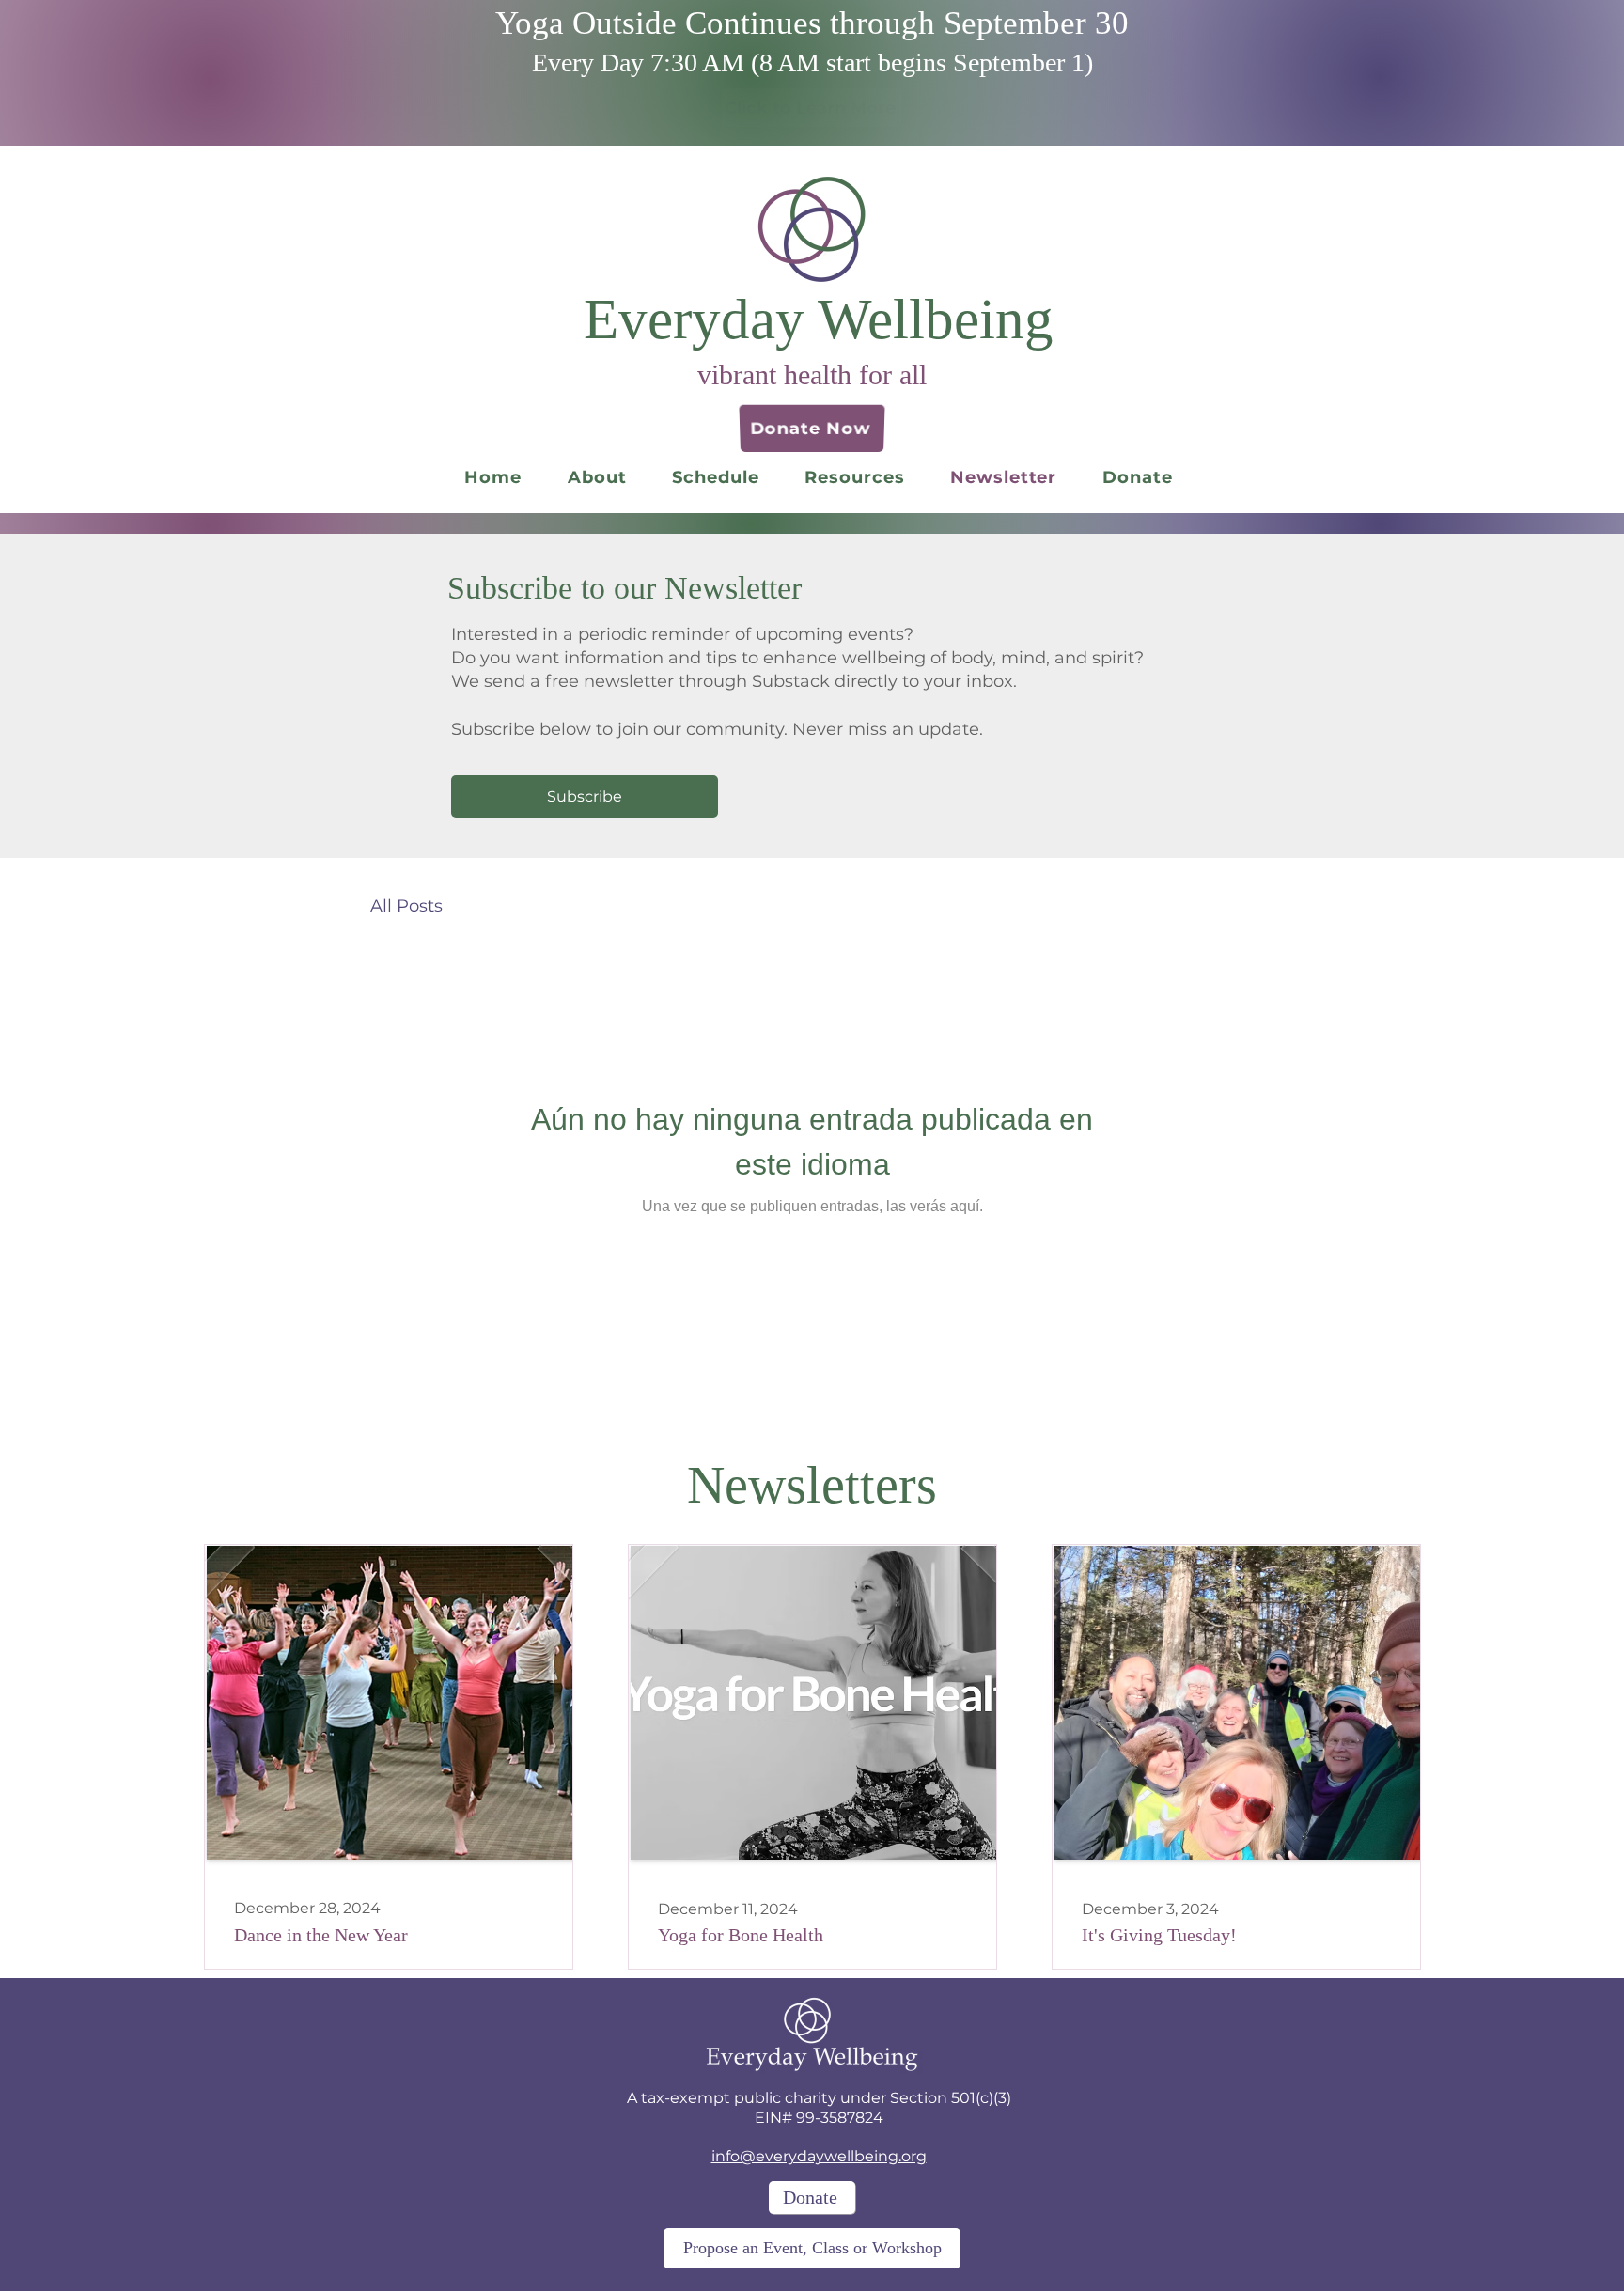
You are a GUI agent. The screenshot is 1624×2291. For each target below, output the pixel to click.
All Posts (406, 906)
